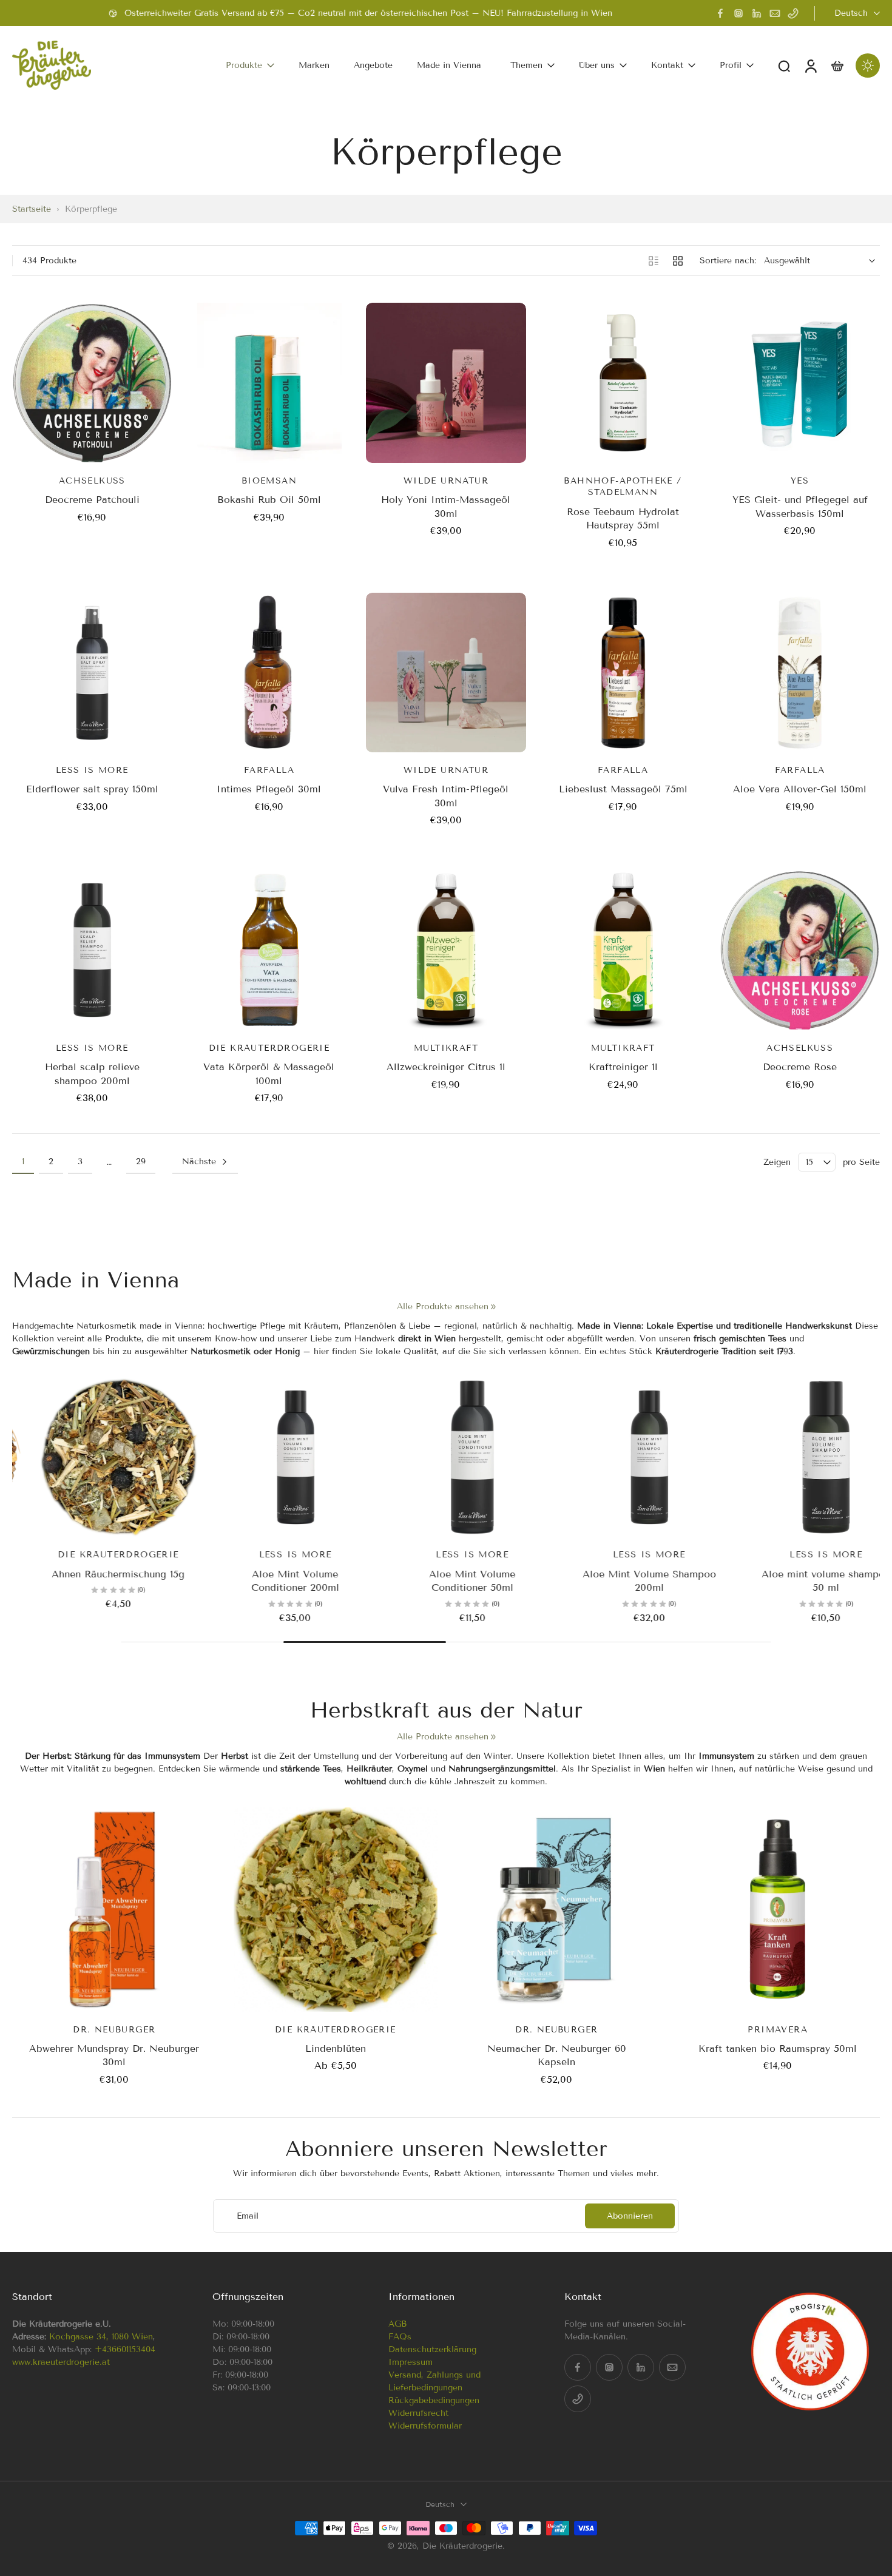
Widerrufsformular (425, 2426)
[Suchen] (784, 66)
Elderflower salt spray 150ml (92, 789)
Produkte (244, 65)
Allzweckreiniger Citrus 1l (446, 1067)
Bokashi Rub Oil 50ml (269, 500)
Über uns (597, 65)
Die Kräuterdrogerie (462, 2546)
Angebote (373, 65)
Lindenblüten (336, 2048)
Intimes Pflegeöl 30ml (269, 789)
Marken (314, 65)
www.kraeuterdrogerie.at (61, 2362)
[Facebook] (720, 13)
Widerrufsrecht (418, 2413)
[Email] (775, 13)
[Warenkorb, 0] (837, 65)
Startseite (32, 209)
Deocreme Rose (800, 1067)
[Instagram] (738, 13)
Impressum (411, 2362)
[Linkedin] (757, 13)
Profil (731, 65)
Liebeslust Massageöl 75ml (623, 789)
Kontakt (667, 65)
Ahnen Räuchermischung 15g (92, 1574)
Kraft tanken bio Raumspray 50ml (778, 2048)
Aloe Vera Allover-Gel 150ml (800, 789)
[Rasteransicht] (678, 261)
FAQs (400, 2337)
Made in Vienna (449, 65)
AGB (397, 2324)
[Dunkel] (868, 66)
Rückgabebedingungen (434, 2400)
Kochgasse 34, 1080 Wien (101, 2337)
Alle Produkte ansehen (443, 1307)
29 (141, 1162)
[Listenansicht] (654, 261)
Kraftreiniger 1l (623, 1067)
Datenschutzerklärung (432, 2349)
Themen (526, 65)
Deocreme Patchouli (92, 500)
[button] (94, 2297)
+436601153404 (125, 2349)
